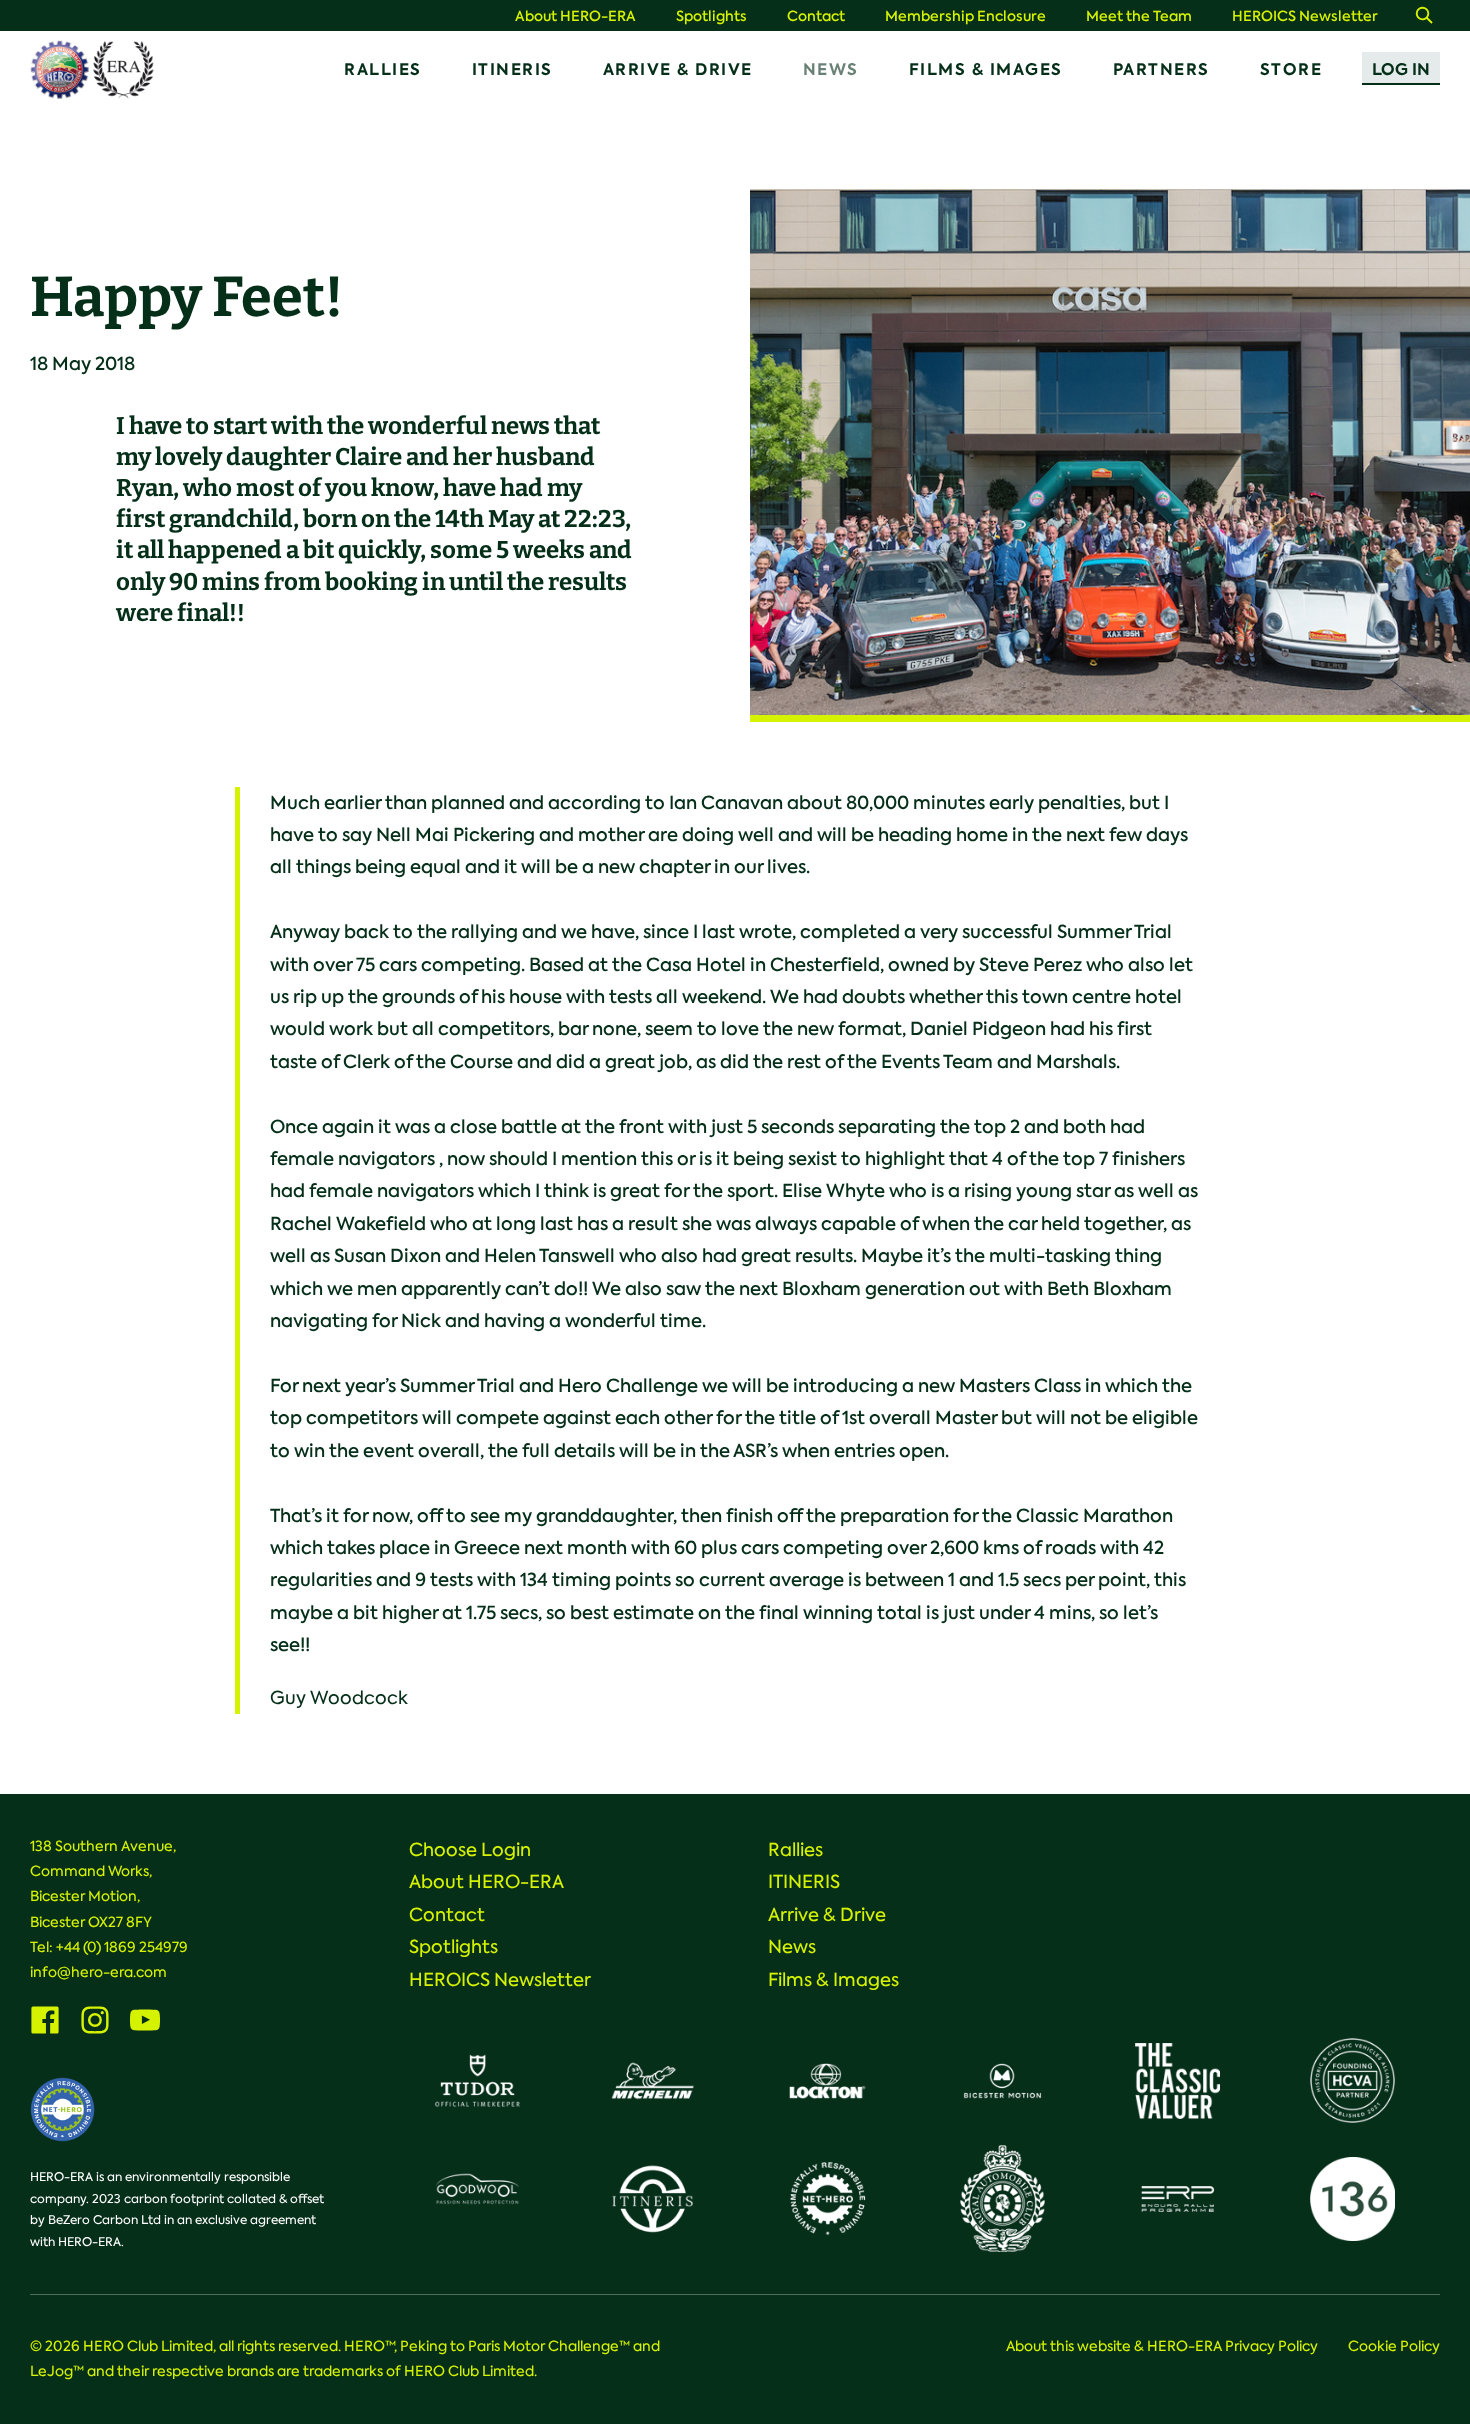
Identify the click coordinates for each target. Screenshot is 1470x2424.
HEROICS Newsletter (1305, 16)
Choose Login (470, 1850)
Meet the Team (1139, 16)
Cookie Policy (1394, 2346)
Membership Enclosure (965, 16)
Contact (816, 16)
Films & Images (986, 69)
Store (1291, 69)
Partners (1161, 69)
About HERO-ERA (575, 16)
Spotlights (711, 16)
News (831, 69)
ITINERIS (512, 69)
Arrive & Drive (678, 69)
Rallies (383, 69)
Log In (1401, 69)
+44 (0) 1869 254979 (122, 1947)
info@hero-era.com (98, 1972)
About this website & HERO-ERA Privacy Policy (1162, 2346)
